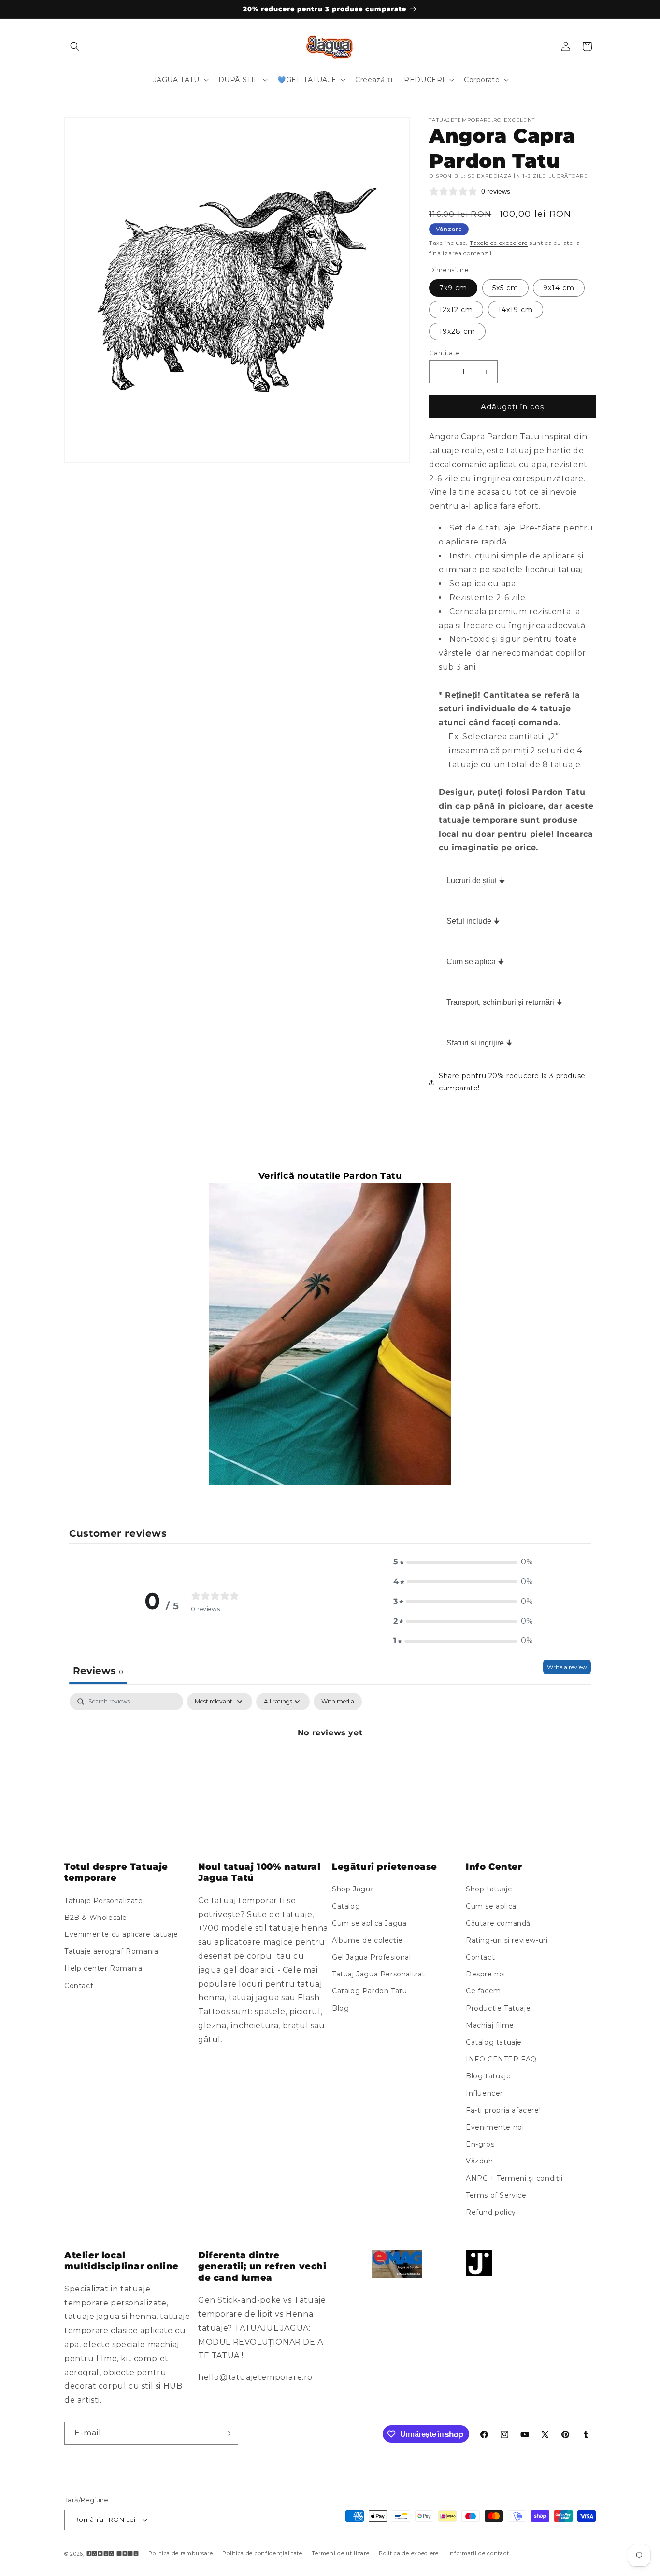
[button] (75, 46)
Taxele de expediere (499, 243)
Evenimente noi (495, 2127)
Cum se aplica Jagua (369, 1923)
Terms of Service (496, 2195)
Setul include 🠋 (473, 921)
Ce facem (483, 1991)
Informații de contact (479, 2553)
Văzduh (480, 2161)
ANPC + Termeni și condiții (514, 2178)
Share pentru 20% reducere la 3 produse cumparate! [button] (512, 1082)
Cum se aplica (491, 1906)
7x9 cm (453, 288)
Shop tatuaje (489, 1889)
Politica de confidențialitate (262, 2553)
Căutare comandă (498, 1923)
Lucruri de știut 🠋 (476, 880)
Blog (340, 2008)
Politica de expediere (409, 2553)
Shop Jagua (353, 1889)
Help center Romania (103, 1969)
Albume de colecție (367, 1940)
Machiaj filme (490, 2025)
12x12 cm (456, 310)
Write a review (567, 1667)
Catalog (346, 1906)
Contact (79, 1986)
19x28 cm (457, 331)
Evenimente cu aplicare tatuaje (121, 1934)
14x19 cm (516, 310)
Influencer (484, 2093)
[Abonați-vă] (227, 2433)
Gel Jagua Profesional (372, 1957)
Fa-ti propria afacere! (503, 2110)
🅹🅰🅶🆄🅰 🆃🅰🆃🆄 (113, 2554)
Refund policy (491, 2212)
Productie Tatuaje (498, 2008)
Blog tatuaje (488, 2076)
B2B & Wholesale (96, 1918)
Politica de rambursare (180, 2553)
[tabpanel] (330, 1766)
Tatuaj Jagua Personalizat (379, 1974)
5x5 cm (505, 288)
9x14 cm (559, 288)
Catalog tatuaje (494, 2042)
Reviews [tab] (98, 1671)
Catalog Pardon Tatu (369, 1991)
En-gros (480, 2144)
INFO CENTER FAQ (501, 2059)
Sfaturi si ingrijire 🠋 (479, 1043)
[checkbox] (338, 1702)
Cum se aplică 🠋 (475, 962)
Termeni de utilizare (340, 2553)
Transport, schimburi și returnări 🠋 (504, 1002)
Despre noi (486, 1974)
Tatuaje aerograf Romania (111, 1951)
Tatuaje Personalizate (104, 1901)
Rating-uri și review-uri (507, 1940)
